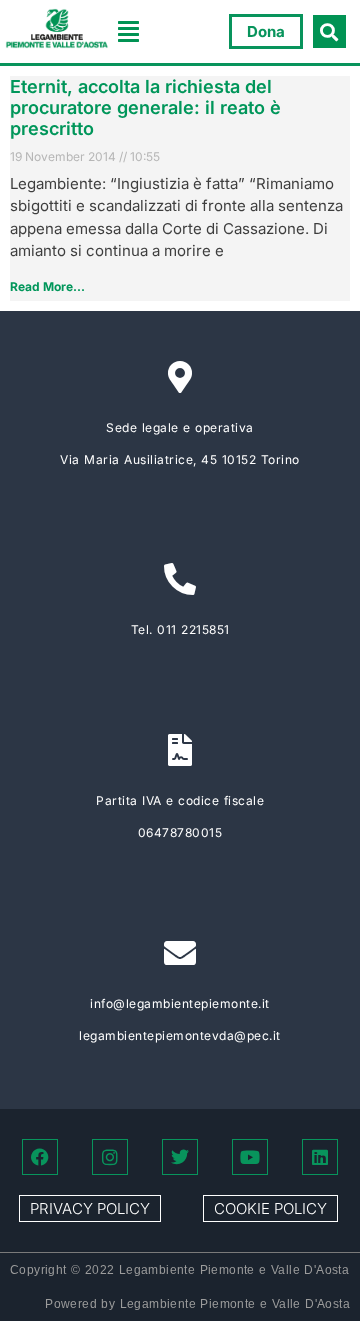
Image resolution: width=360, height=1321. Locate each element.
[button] (129, 32)
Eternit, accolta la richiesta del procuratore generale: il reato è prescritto (145, 107)
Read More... (47, 286)
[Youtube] (250, 1157)
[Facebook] (40, 1157)
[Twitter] (180, 1157)
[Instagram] (110, 1157)
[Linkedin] (320, 1157)
